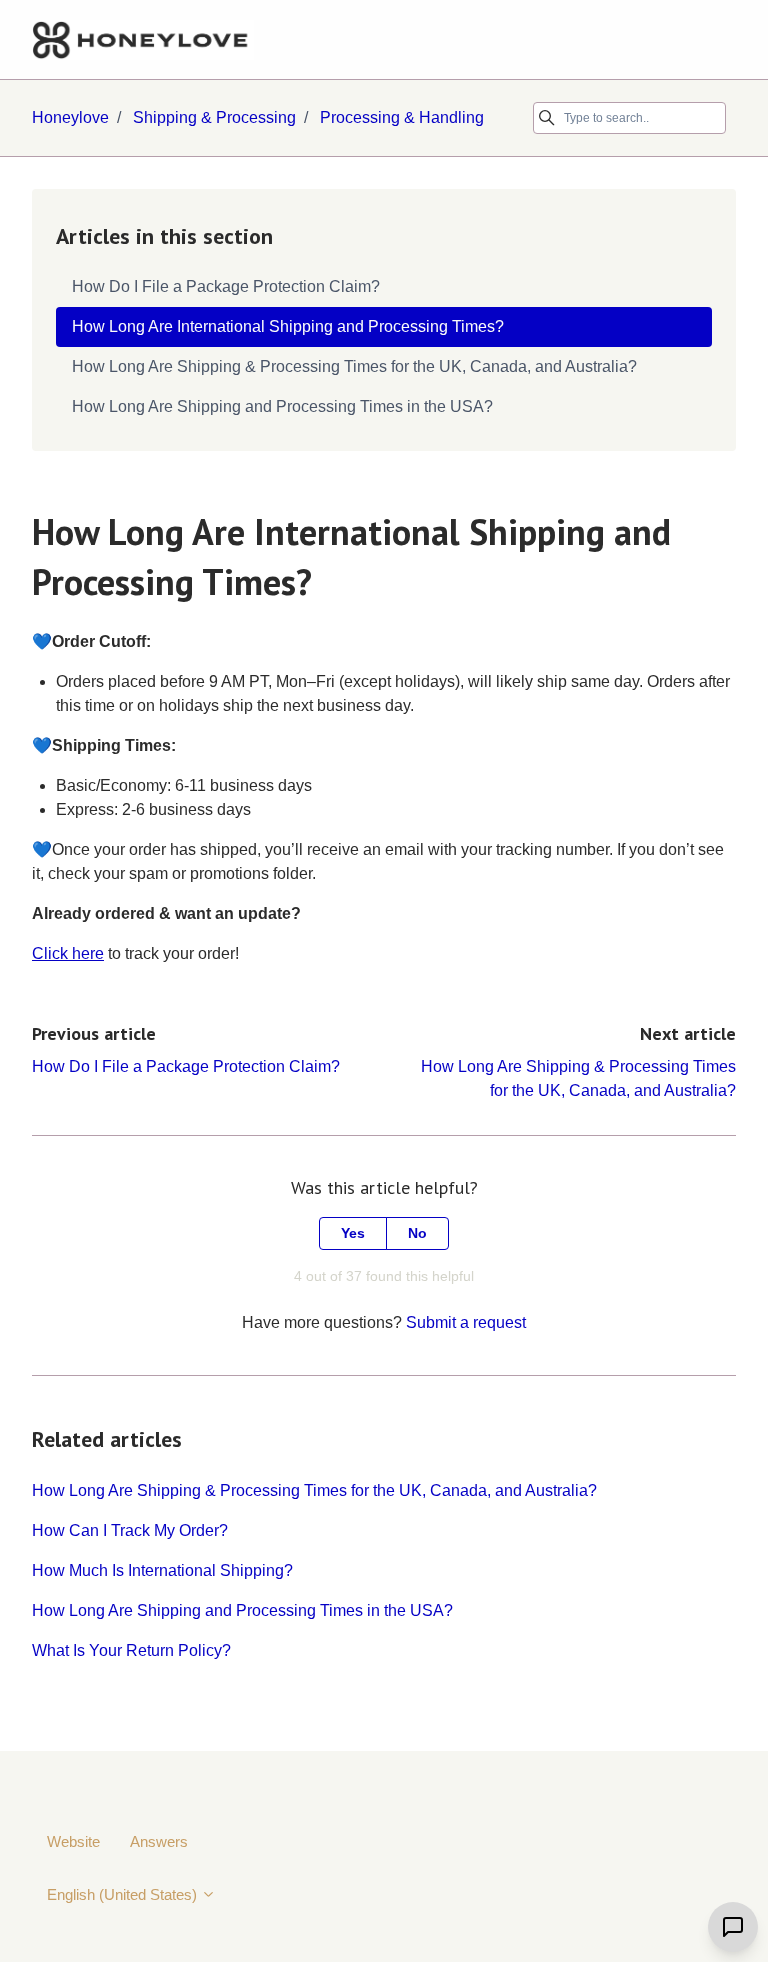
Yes (353, 1233)
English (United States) (124, 1894)
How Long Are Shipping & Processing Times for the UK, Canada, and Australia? (314, 1490)
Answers (159, 1841)
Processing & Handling (402, 117)
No (417, 1233)
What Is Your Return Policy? (131, 1650)
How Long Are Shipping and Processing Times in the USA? (242, 1610)
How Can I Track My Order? (130, 1530)
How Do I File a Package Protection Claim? (186, 1066)
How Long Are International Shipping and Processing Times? (288, 326)
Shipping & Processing (214, 117)
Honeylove (70, 117)
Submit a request (466, 1322)
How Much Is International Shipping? (162, 1570)
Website (73, 1841)
